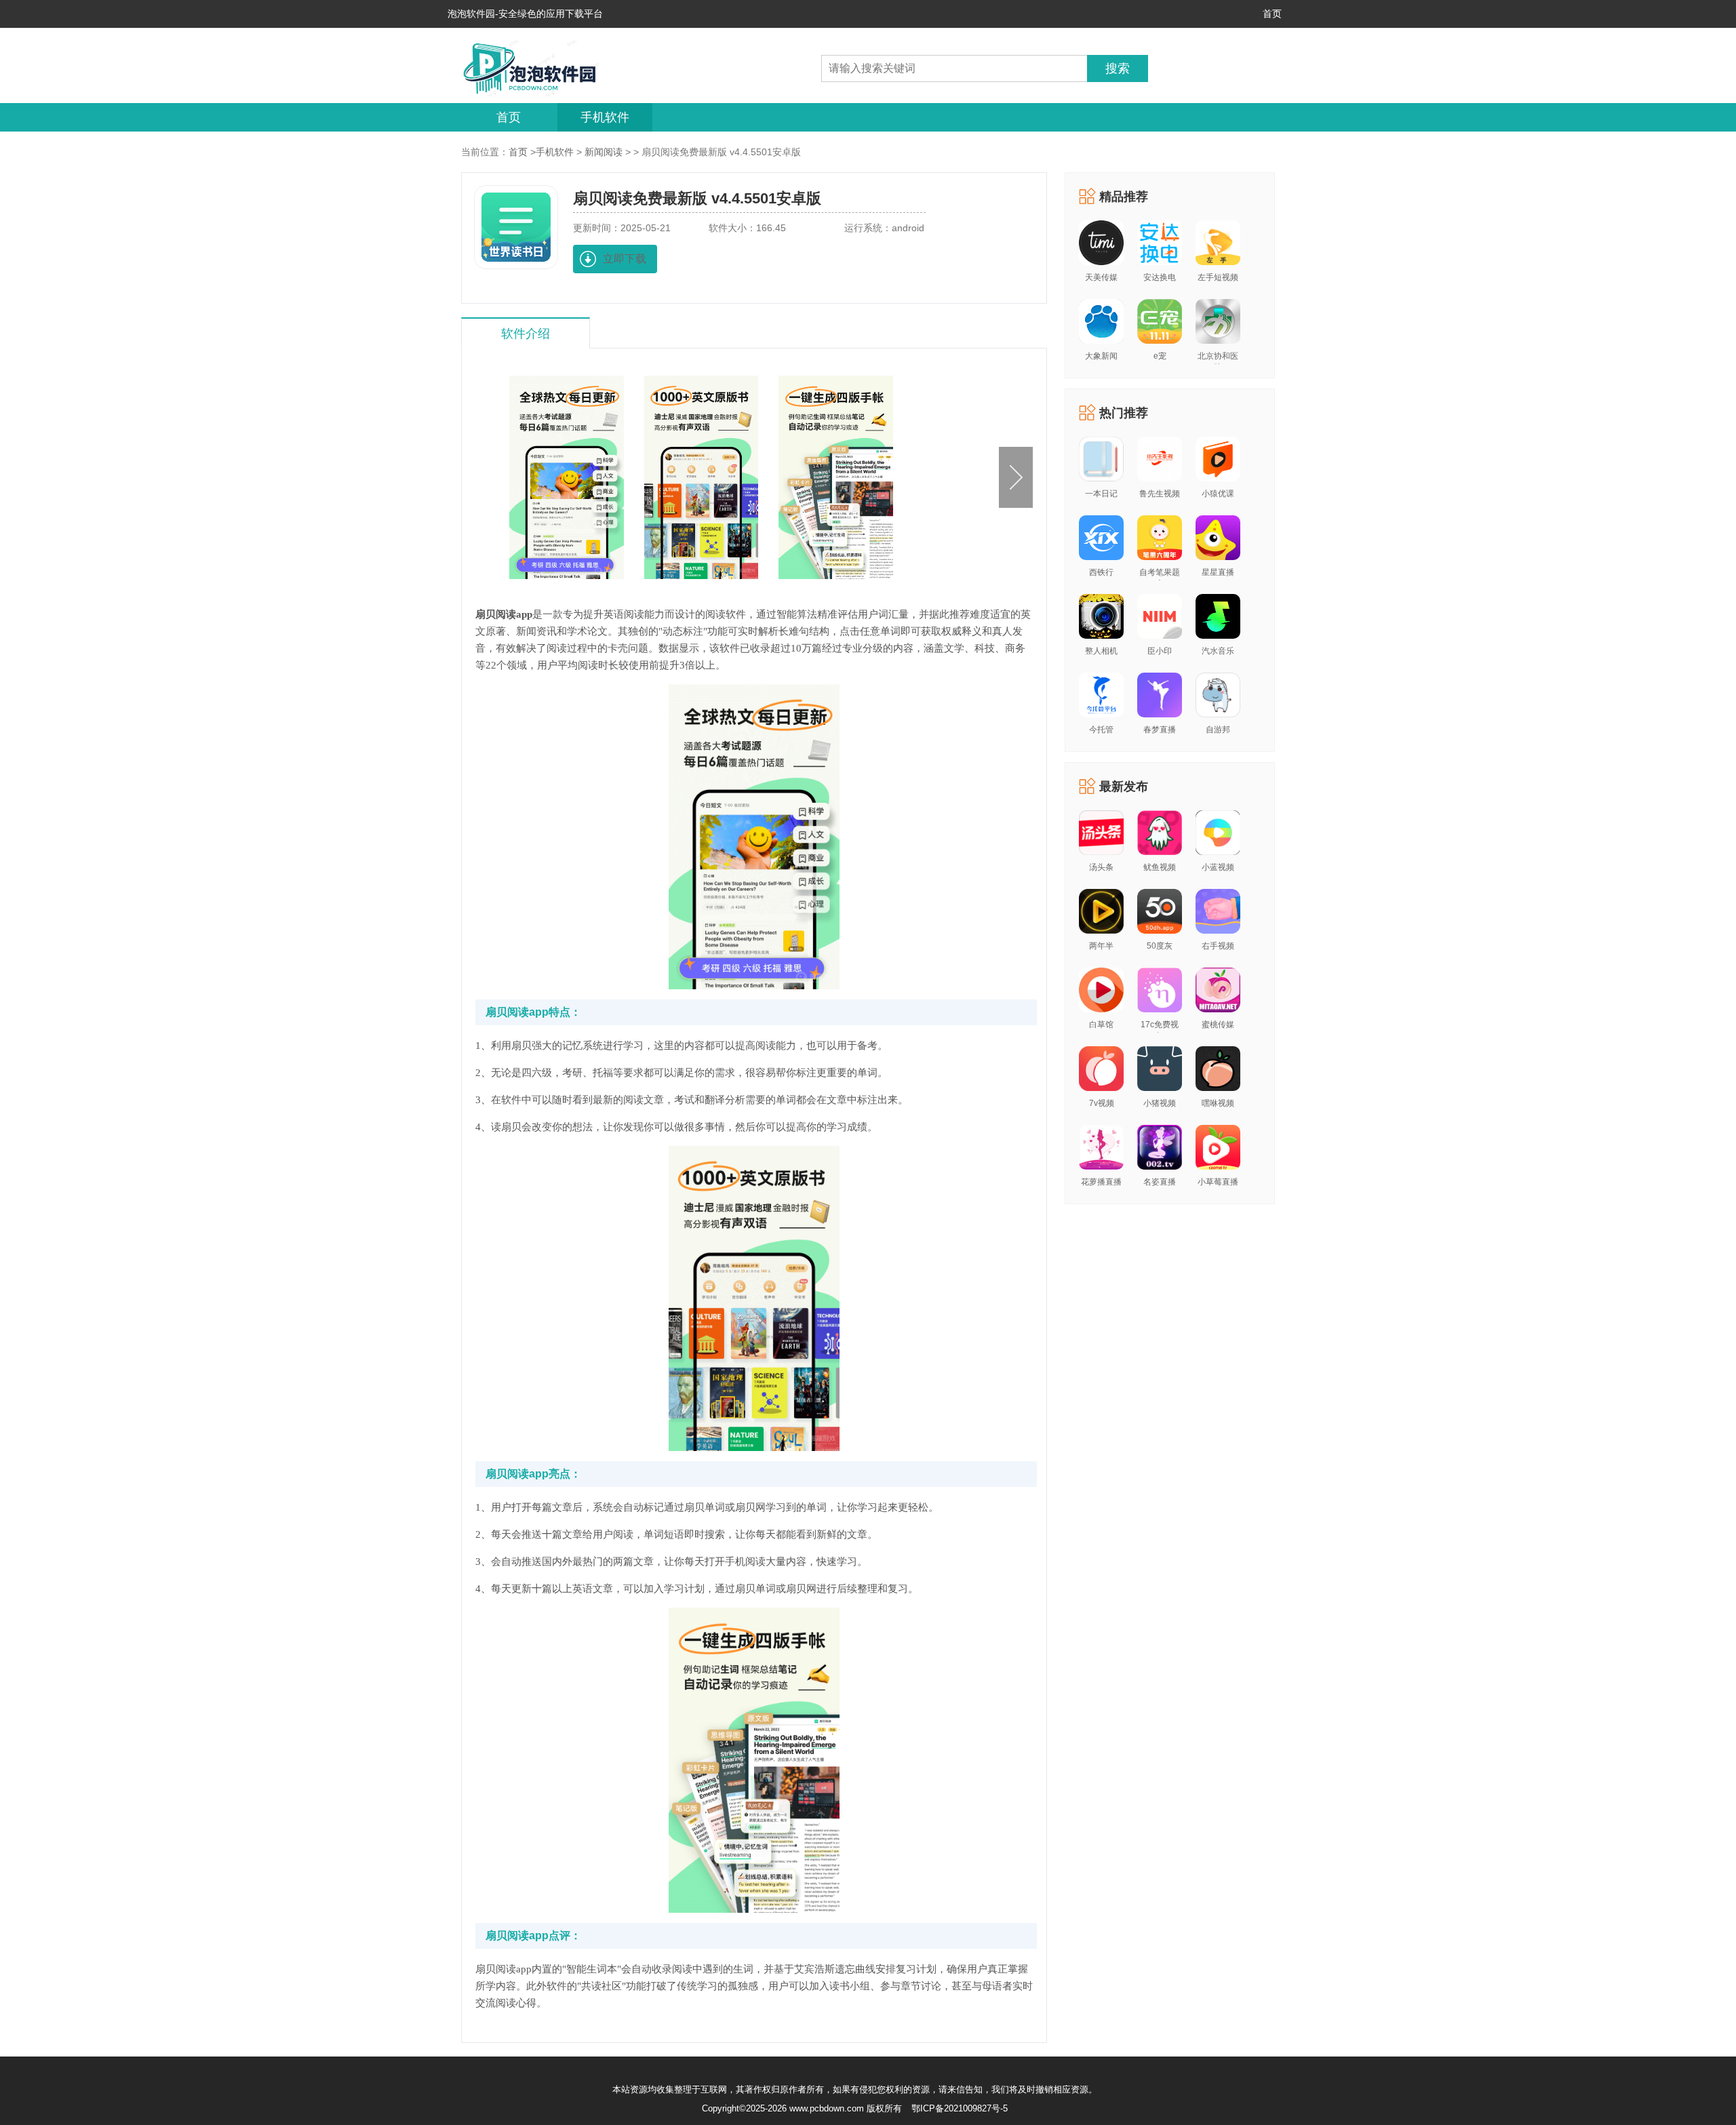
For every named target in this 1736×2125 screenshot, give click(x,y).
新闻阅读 (604, 152)
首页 (1272, 14)
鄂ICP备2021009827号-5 (960, 2108)
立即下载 (625, 259)
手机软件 (605, 117)
